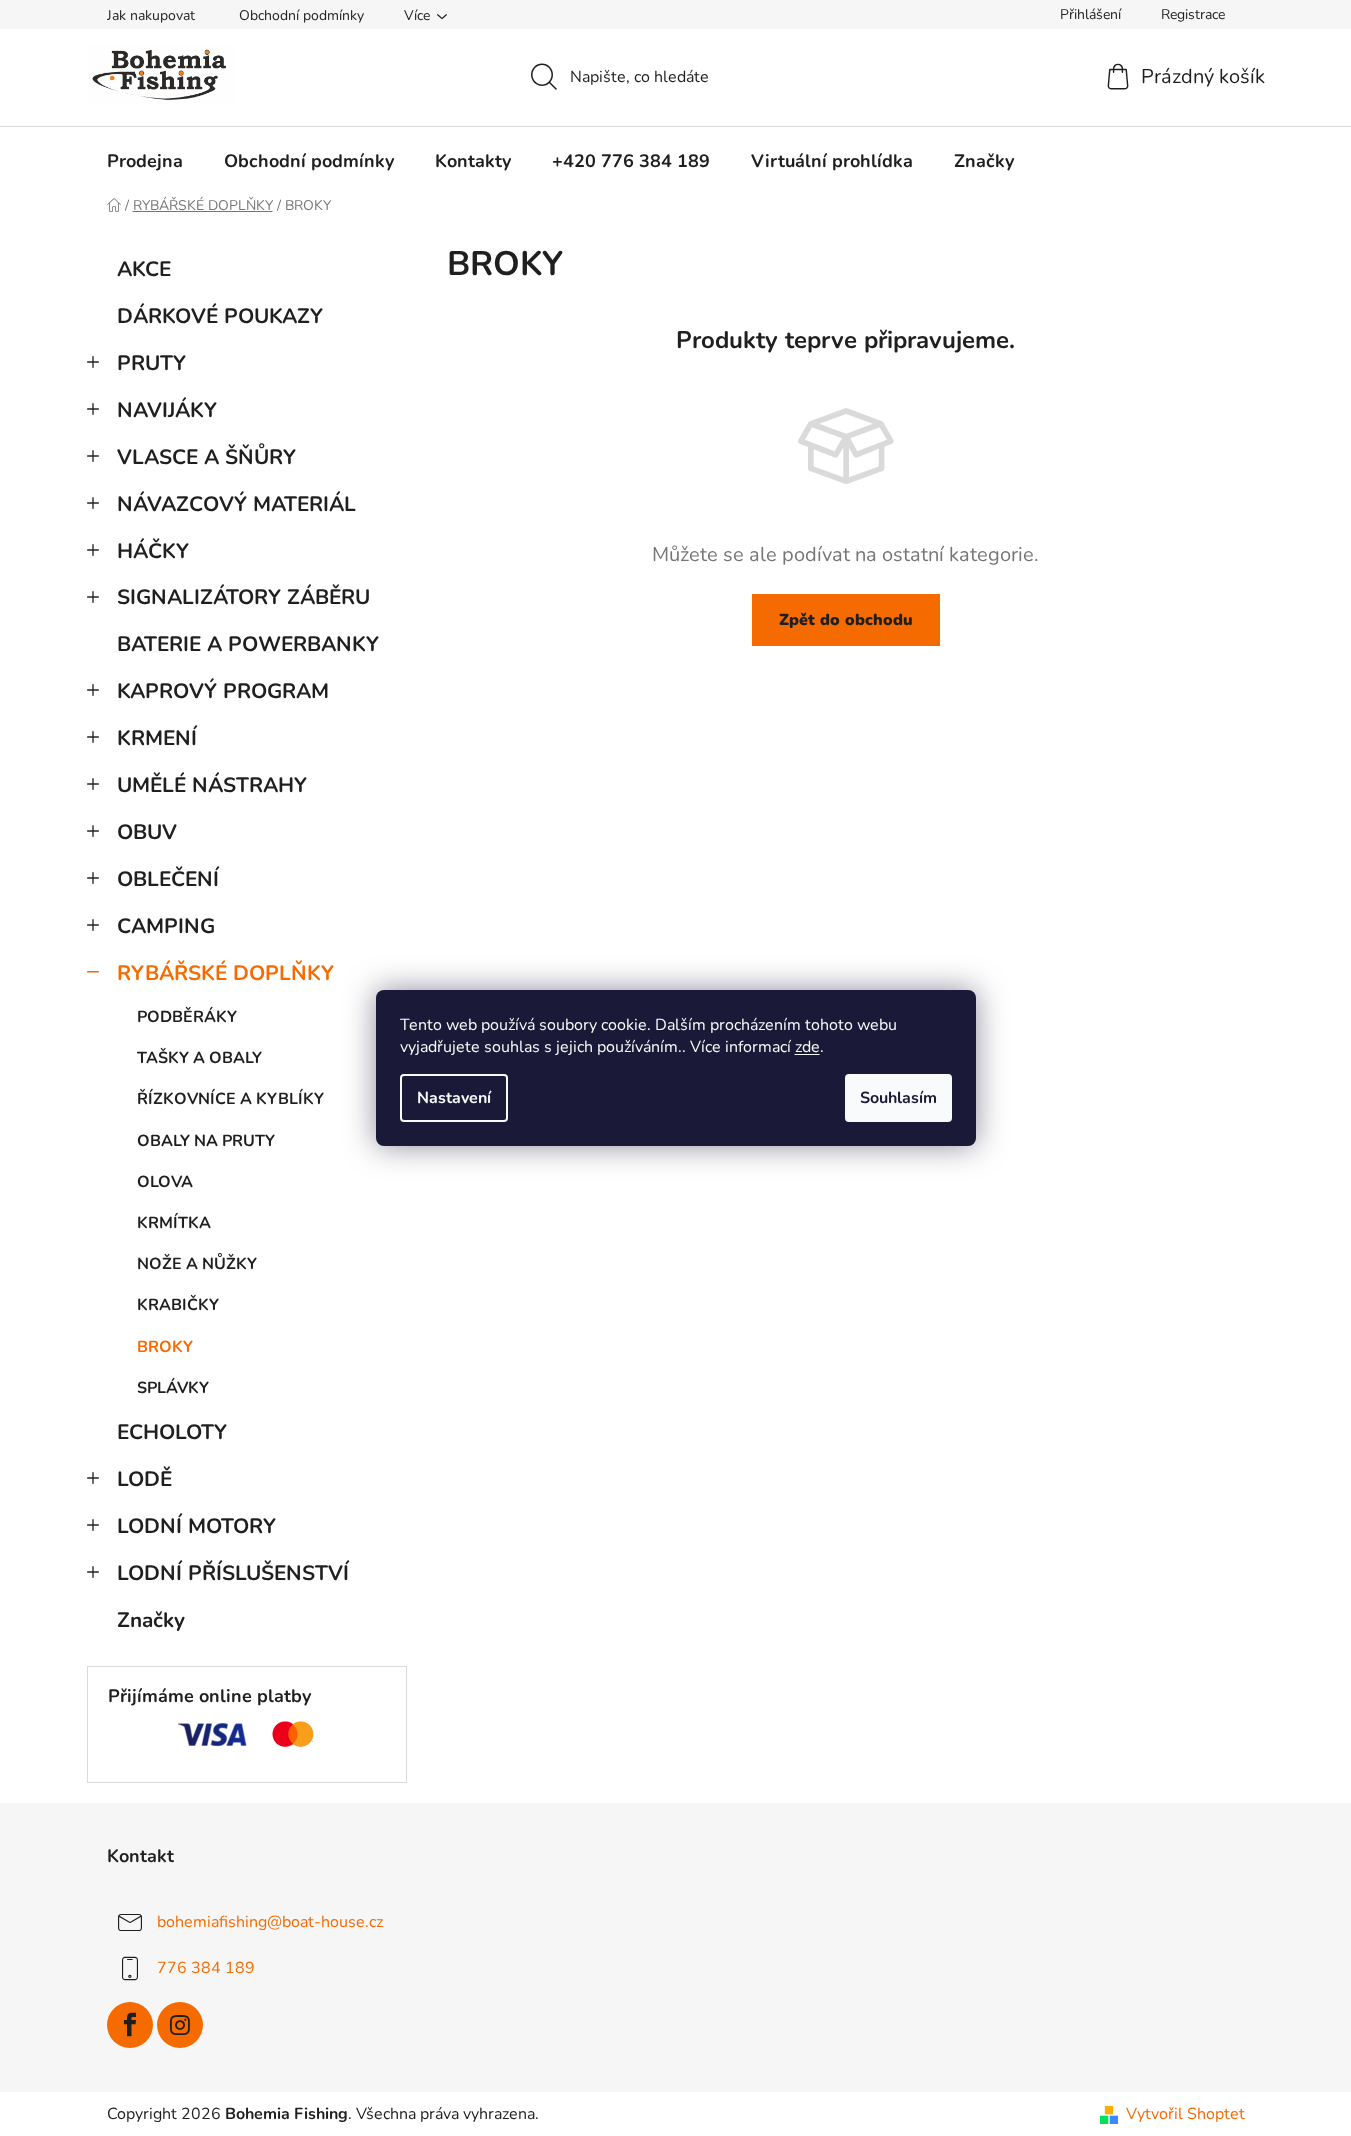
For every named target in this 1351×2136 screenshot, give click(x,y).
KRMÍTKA (174, 1223)
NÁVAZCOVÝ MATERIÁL (236, 504)
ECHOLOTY (172, 1432)
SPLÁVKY (173, 1388)
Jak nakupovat (151, 15)
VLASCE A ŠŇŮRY (206, 457)
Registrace (1193, 14)
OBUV (147, 832)
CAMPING (166, 926)
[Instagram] (180, 2025)
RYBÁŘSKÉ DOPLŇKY (225, 973)
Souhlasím (898, 1098)
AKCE (144, 269)
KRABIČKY (178, 1305)
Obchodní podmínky (301, 15)
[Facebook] (130, 2025)
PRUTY (151, 363)
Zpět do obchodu (846, 620)
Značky (151, 1620)
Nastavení (454, 1098)
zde (807, 1047)
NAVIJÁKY (167, 410)
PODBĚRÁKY (187, 1017)
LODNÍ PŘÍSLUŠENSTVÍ (233, 1573)
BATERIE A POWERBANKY (248, 644)
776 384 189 (206, 1968)
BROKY (165, 1347)
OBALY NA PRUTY (206, 1141)
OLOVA (165, 1182)
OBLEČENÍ (168, 879)
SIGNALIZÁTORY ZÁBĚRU (243, 597)
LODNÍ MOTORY (196, 1526)
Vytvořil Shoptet (1185, 2114)
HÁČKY (153, 551)
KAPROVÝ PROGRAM (223, 691)
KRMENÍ (157, 738)
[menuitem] (145, 161)
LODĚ (144, 1479)
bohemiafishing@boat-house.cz (270, 1922)
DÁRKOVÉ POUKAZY (220, 316)
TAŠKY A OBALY (199, 1058)
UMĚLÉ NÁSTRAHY (212, 785)
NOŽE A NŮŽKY (197, 1264)
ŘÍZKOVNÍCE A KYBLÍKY (230, 1099)
